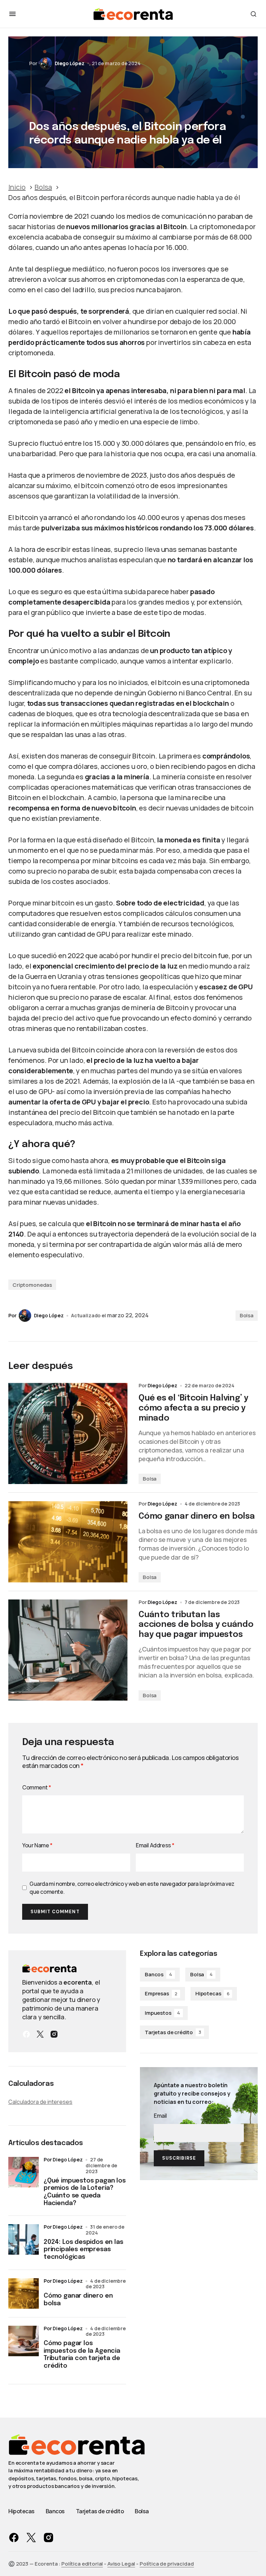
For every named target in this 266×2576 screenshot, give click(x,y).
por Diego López (63, 2159)
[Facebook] (26, 2034)
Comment (37, 1787)
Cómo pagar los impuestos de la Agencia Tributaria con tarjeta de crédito (82, 2355)
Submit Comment (55, 1912)
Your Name (37, 1845)
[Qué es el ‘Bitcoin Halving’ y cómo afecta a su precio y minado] (68, 1433)
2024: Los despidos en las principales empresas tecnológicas (83, 2250)
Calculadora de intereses (40, 2102)
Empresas (161, 1993)
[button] (12, 14)
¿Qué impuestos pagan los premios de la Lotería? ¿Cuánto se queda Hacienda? (85, 2192)
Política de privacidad (167, 2564)
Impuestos (162, 2013)
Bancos (158, 1974)
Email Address (155, 1845)
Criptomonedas (32, 1285)
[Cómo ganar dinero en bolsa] (68, 1542)
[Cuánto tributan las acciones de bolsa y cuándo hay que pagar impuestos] (68, 1650)
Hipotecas (212, 1993)
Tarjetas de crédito (173, 2032)
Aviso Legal (121, 2564)
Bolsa (247, 1315)
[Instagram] (54, 2034)
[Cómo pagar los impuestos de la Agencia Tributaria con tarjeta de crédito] (24, 2341)
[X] (40, 2034)
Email (160, 2116)
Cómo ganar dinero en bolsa (78, 2300)
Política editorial (82, 2564)
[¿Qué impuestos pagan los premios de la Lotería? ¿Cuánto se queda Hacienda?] (24, 2172)
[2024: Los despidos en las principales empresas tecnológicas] (24, 2239)
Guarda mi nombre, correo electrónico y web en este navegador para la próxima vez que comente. (132, 1888)
